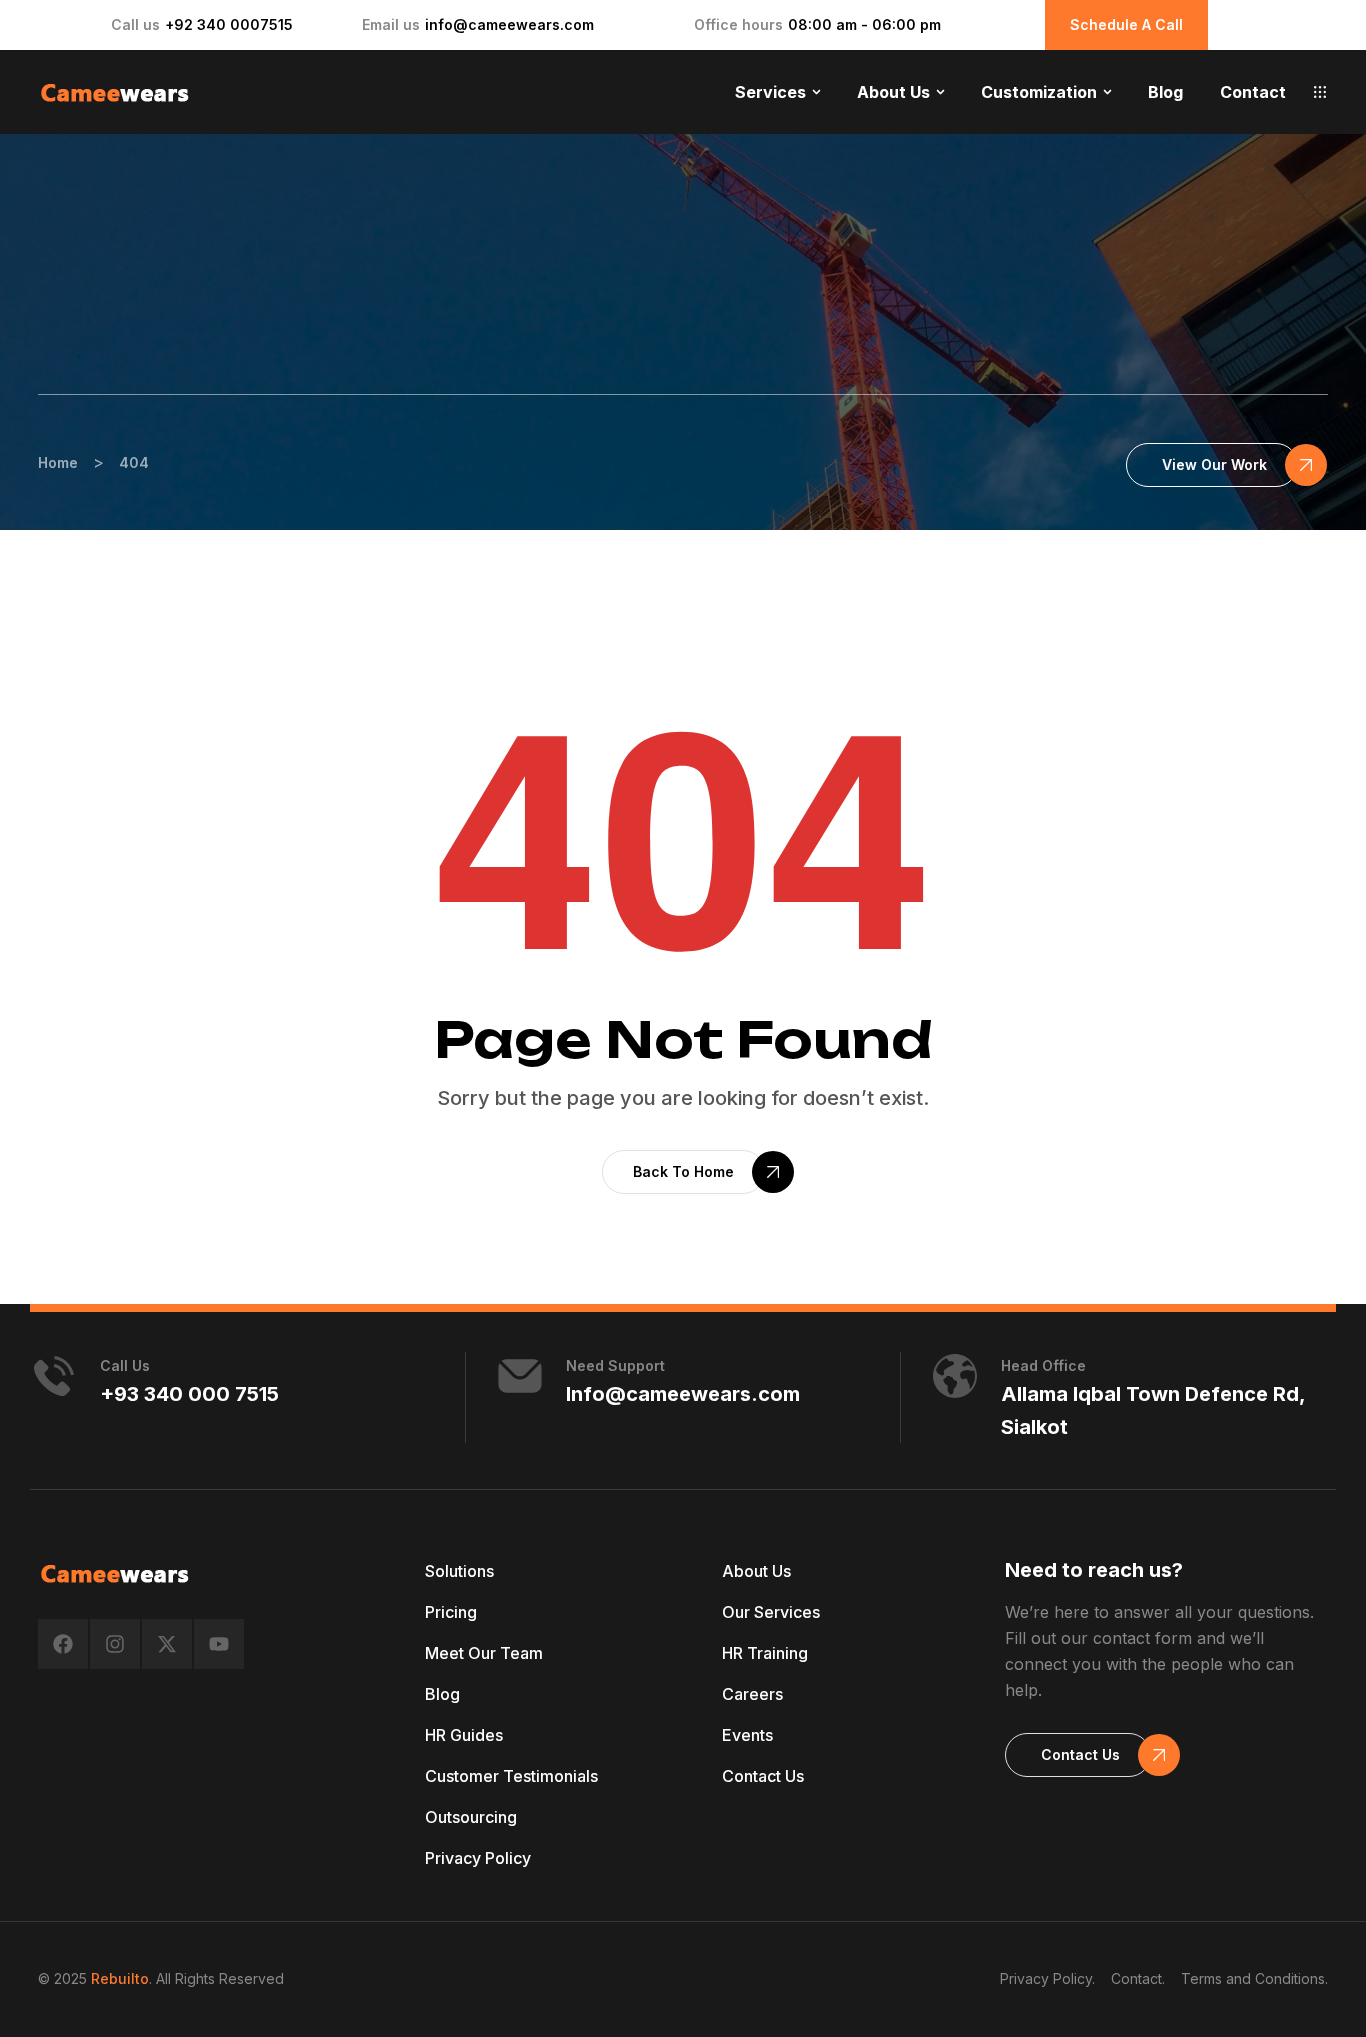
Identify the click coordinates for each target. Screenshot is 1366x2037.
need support (615, 1365)
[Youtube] (219, 1644)
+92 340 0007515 (229, 24)
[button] (1320, 92)
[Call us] (54, 1376)
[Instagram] (115, 1644)
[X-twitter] (167, 1644)
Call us (125, 1365)
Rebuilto (120, 1978)
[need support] (520, 1376)
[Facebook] (63, 1644)
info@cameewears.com (509, 24)
